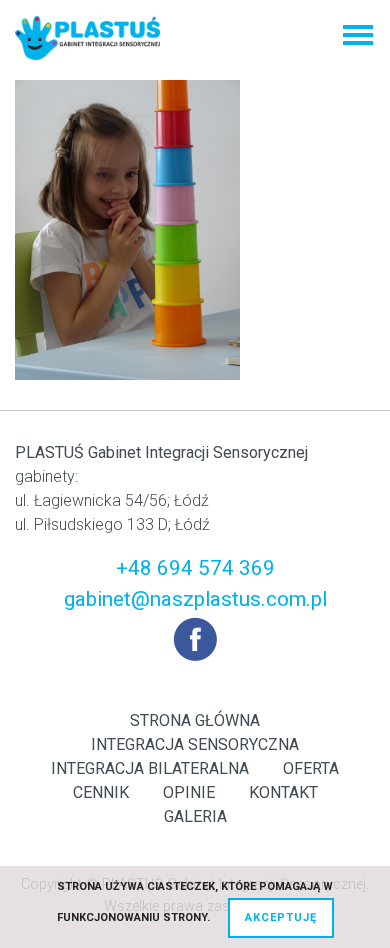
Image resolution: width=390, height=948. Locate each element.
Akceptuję (281, 917)
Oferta (311, 768)
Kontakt (283, 792)
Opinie (189, 792)
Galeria (195, 816)
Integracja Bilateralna (150, 768)
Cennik (101, 792)
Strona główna (195, 720)
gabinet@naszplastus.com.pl (195, 599)
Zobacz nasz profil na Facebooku (195, 639)
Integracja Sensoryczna (195, 744)
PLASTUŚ (87, 38)
